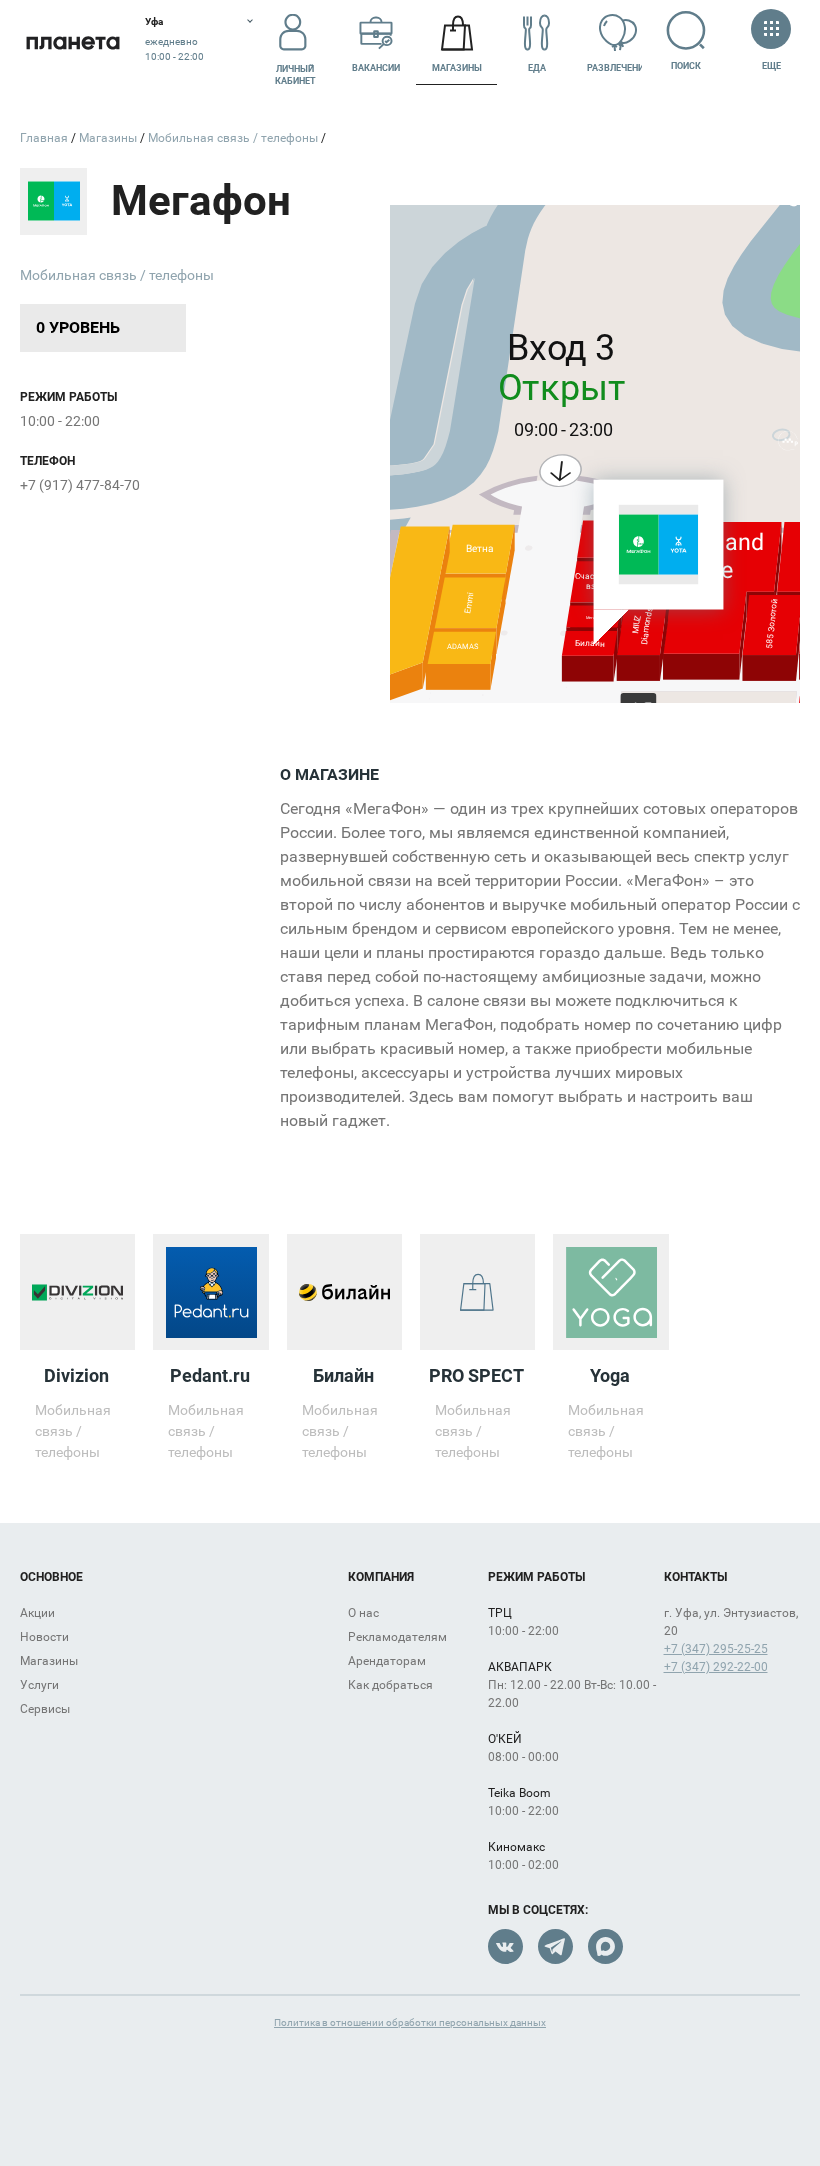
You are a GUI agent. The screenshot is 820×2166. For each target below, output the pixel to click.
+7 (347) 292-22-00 (716, 1667)
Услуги (39, 1685)
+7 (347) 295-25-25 (716, 1649)
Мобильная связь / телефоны (117, 275)
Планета (72, 42)
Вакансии (376, 68)
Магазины (457, 68)
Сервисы (45, 1709)
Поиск (686, 66)
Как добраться (390, 1685)
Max (605, 1946)
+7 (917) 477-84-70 (80, 485)
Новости (44, 1637)
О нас (363, 1613)
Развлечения (618, 68)
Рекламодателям (397, 1637)
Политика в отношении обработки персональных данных (410, 2022)
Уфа (154, 21)
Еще (771, 66)
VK (505, 1946)
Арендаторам (387, 1661)
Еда (537, 68)
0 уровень (78, 327)
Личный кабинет (295, 75)
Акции (37, 1613)
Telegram (555, 1946)
